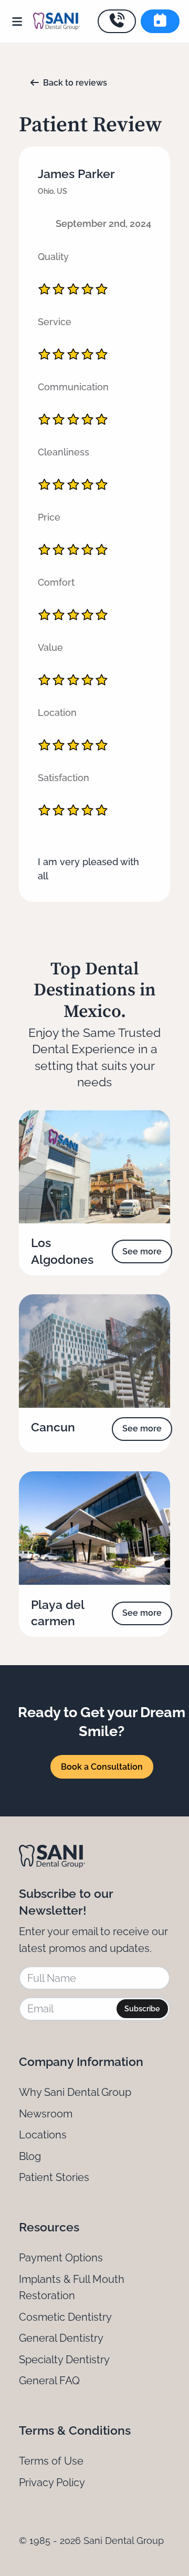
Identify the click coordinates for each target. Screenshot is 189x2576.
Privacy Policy (52, 2482)
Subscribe (142, 2009)
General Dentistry (61, 2338)
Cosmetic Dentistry (65, 2317)
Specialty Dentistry (64, 2360)
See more (142, 1251)
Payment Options (61, 2258)
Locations (43, 2135)
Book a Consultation (102, 1767)
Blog (30, 2156)
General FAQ (49, 2381)
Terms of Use (51, 2461)
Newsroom (46, 2114)
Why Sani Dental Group (75, 2092)
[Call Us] (117, 21)
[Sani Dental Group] (56, 21)
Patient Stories (54, 2177)
